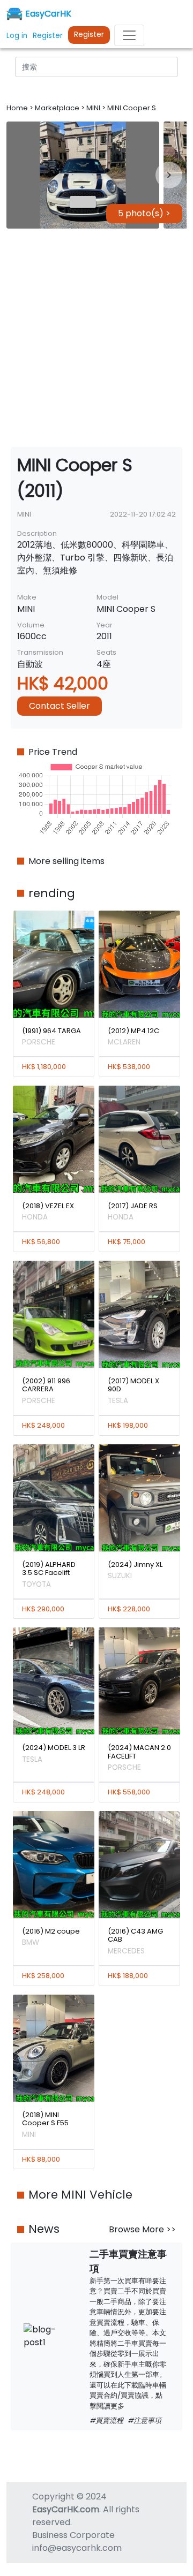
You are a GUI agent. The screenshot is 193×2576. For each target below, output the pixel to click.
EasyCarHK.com (66, 2509)
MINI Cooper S (132, 108)
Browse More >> (142, 2229)
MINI (94, 108)
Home (18, 108)
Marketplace (58, 108)
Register (89, 35)
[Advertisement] (96, 338)
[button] (83, 175)
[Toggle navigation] (129, 35)
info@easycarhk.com (77, 2548)
